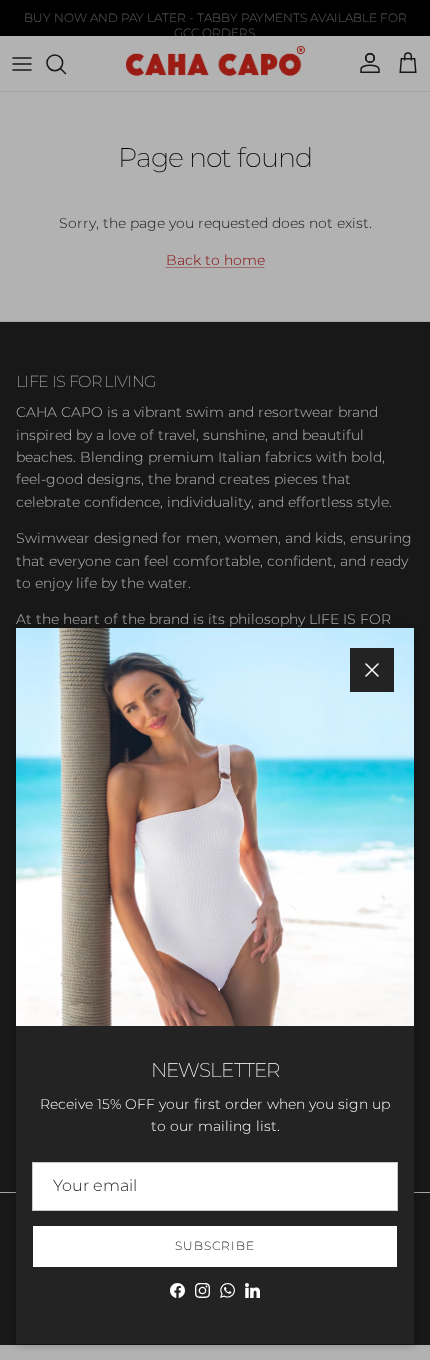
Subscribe (215, 1245)
